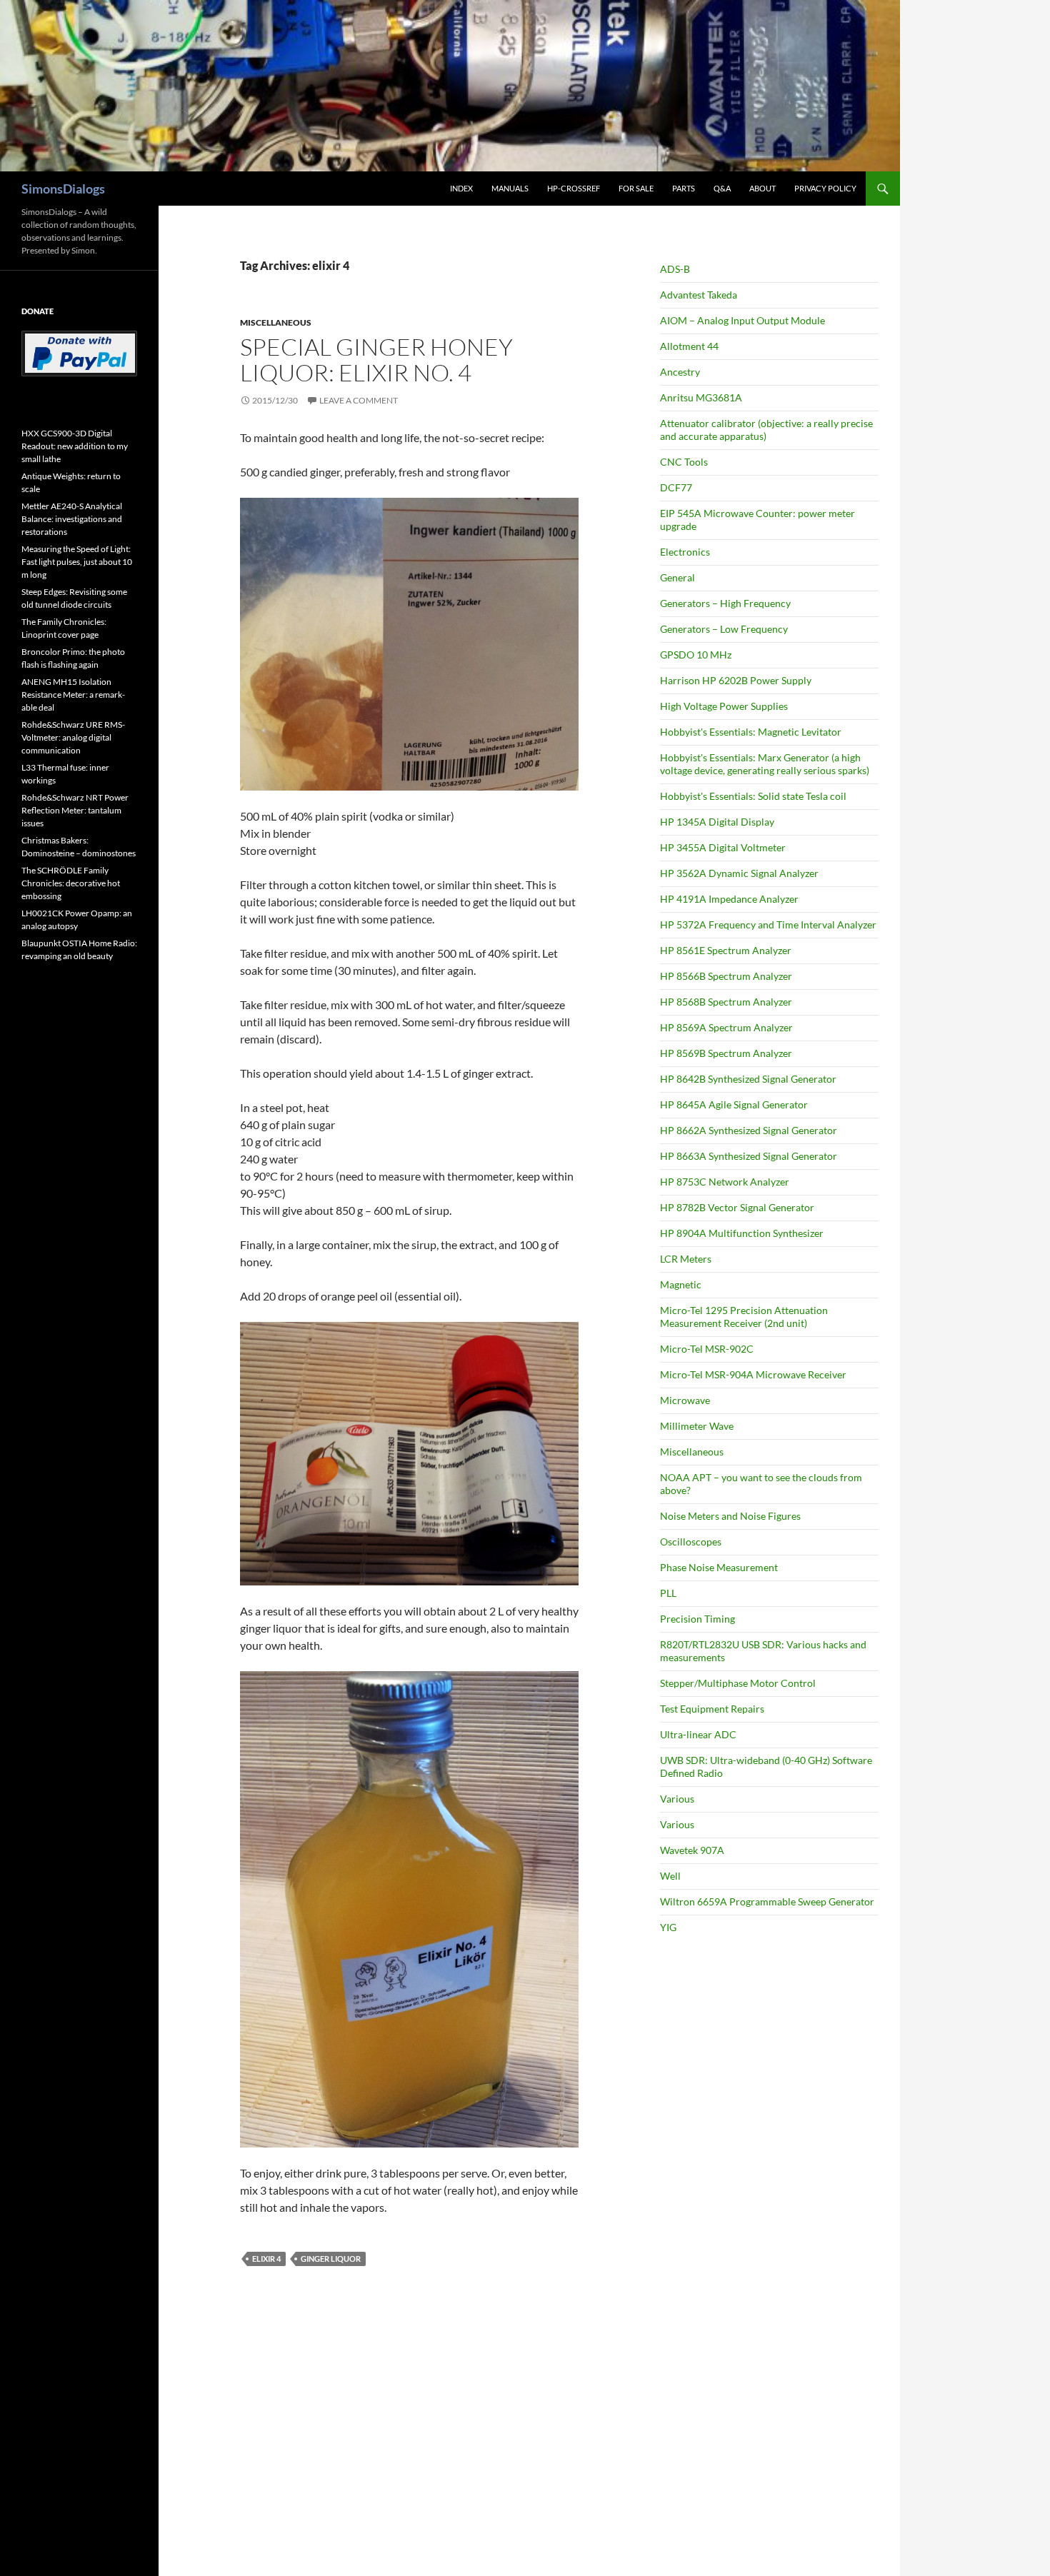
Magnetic (681, 1284)
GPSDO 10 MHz (696, 655)
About (762, 188)
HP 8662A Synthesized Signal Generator (749, 1130)
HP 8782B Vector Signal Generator (737, 1207)
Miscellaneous (276, 322)
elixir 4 (266, 2259)
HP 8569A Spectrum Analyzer (726, 1027)
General (677, 577)
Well (670, 1876)
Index (461, 188)
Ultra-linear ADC (698, 1734)
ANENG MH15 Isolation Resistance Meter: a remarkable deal (73, 695)
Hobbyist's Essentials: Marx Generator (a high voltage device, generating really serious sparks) (765, 764)
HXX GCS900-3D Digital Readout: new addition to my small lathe (75, 446)
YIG (668, 1927)
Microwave (685, 1400)
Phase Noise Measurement (719, 1567)
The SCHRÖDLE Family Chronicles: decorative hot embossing (71, 883)
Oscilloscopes (691, 1542)
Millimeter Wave (697, 1426)
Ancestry (680, 372)
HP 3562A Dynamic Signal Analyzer (739, 873)
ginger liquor (331, 2259)
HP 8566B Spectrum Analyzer (726, 976)
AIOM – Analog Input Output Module (742, 320)
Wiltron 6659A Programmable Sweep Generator (767, 1901)
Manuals (510, 188)
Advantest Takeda (699, 295)
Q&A (722, 188)
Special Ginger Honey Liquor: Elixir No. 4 (376, 360)
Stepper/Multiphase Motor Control (738, 1683)
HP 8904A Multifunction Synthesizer (742, 1233)
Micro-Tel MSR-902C (707, 1349)
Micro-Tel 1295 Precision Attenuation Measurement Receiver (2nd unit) (744, 1317)
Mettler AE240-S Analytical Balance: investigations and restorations (72, 519)
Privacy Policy (825, 188)
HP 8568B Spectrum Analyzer (726, 1002)
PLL (668, 1593)
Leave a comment (359, 400)
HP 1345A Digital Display (717, 822)
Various (677, 1799)
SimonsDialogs (63, 189)
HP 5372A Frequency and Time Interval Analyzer (768, 924)
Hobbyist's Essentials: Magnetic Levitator (751, 732)
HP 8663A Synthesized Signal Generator (749, 1156)
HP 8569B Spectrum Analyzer (726, 1053)
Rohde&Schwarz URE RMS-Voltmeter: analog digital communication (73, 737)
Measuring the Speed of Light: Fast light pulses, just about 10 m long (77, 562)
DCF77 (676, 487)
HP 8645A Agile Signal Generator (734, 1104)
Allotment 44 (689, 346)
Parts (684, 188)
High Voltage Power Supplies (724, 706)
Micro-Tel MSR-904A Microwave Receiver (753, 1374)
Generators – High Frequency (725, 603)
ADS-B (675, 269)
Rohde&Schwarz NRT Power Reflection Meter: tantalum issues (75, 810)
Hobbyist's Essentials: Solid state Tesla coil (753, 796)
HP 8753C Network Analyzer (725, 1182)
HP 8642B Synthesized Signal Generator (748, 1079)
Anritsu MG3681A (701, 397)
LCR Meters (686, 1259)
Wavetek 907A (692, 1850)
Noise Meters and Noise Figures (730, 1516)
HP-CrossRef (574, 188)
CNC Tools (684, 462)
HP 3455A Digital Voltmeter (723, 847)
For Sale (636, 188)
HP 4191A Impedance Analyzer (729, 899)
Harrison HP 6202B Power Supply (736, 680)
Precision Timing (697, 1619)
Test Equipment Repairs (712, 1709)
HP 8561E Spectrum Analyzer (726, 950)
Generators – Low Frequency (724, 629)
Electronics (685, 552)
